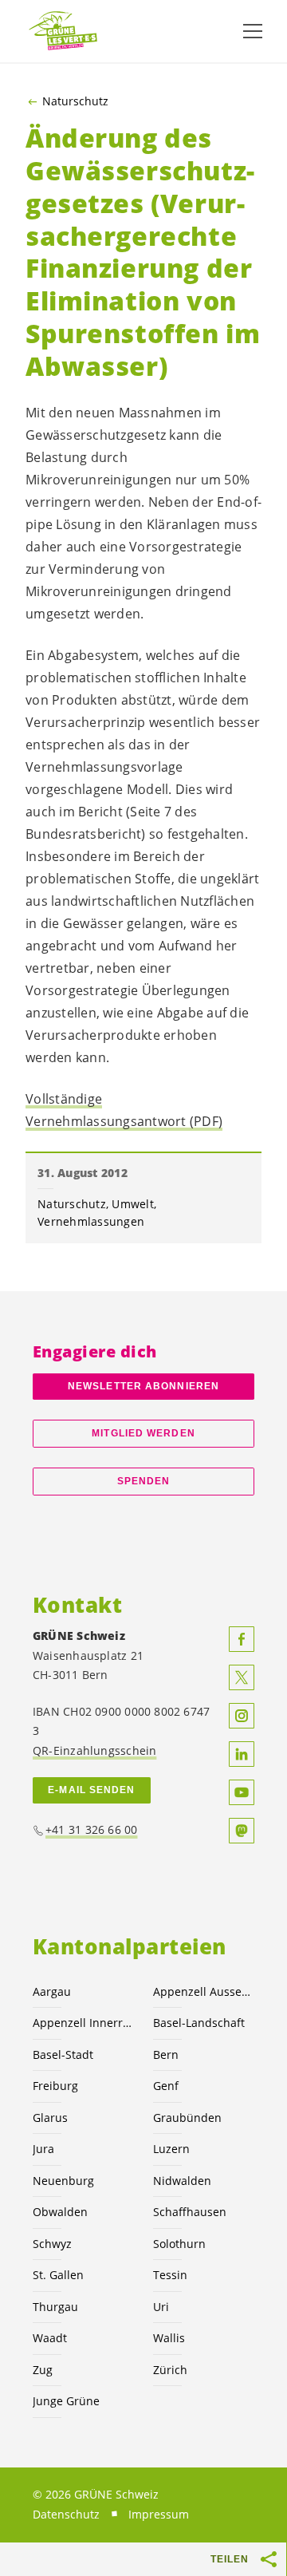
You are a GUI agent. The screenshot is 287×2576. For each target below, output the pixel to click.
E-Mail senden (91, 1790)
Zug (43, 2370)
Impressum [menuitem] (159, 2514)
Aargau (52, 1991)
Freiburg (55, 2086)
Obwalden (60, 2212)
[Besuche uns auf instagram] (242, 1716)
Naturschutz (75, 101)
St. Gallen (58, 2275)
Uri (161, 2307)
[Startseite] (64, 32)
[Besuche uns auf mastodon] (242, 1831)
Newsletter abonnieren (143, 1386)
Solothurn (179, 2244)
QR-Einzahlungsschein (94, 1750)
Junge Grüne (66, 2401)
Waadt (50, 2338)
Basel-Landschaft (199, 2023)
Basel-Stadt (63, 2054)
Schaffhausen (190, 2212)
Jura (43, 2149)
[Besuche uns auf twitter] (242, 1677)
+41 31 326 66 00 (92, 1829)
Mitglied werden (143, 1433)
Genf (166, 2086)
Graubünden (187, 2118)
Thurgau (55, 2307)
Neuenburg (63, 2181)
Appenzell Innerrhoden (83, 2023)
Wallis (169, 2338)
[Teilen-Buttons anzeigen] (269, 2559)
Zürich (170, 2370)
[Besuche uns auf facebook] (242, 1639)
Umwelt (133, 1204)
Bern (166, 2054)
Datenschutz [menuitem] (66, 2514)
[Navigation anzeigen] (253, 31)
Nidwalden (182, 2181)
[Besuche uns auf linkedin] (242, 1754)
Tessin (170, 2275)
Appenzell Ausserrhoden (204, 1991)
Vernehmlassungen (91, 1221)
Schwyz (52, 2244)
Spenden (144, 1481)
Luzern (171, 2149)
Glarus (50, 2118)
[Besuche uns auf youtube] (242, 1792)
